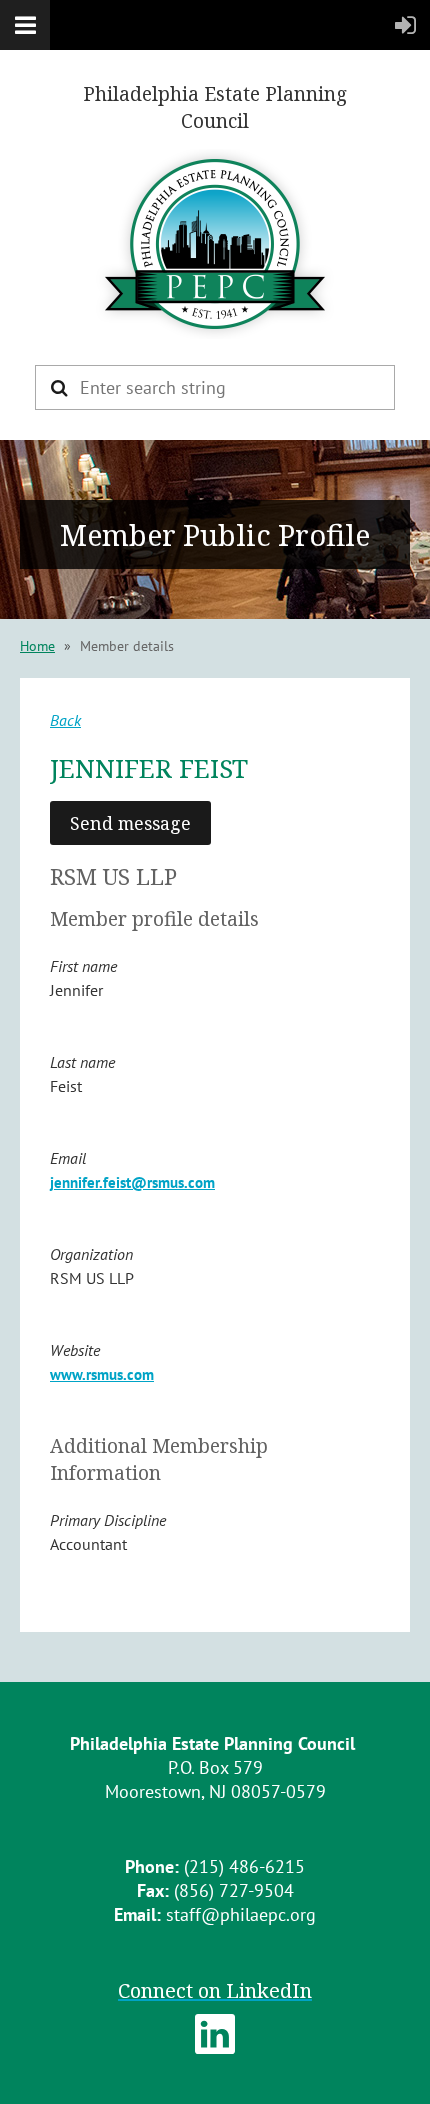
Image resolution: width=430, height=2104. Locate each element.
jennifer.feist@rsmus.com (132, 1182)
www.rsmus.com (102, 1374)
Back (65, 720)
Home (37, 646)
